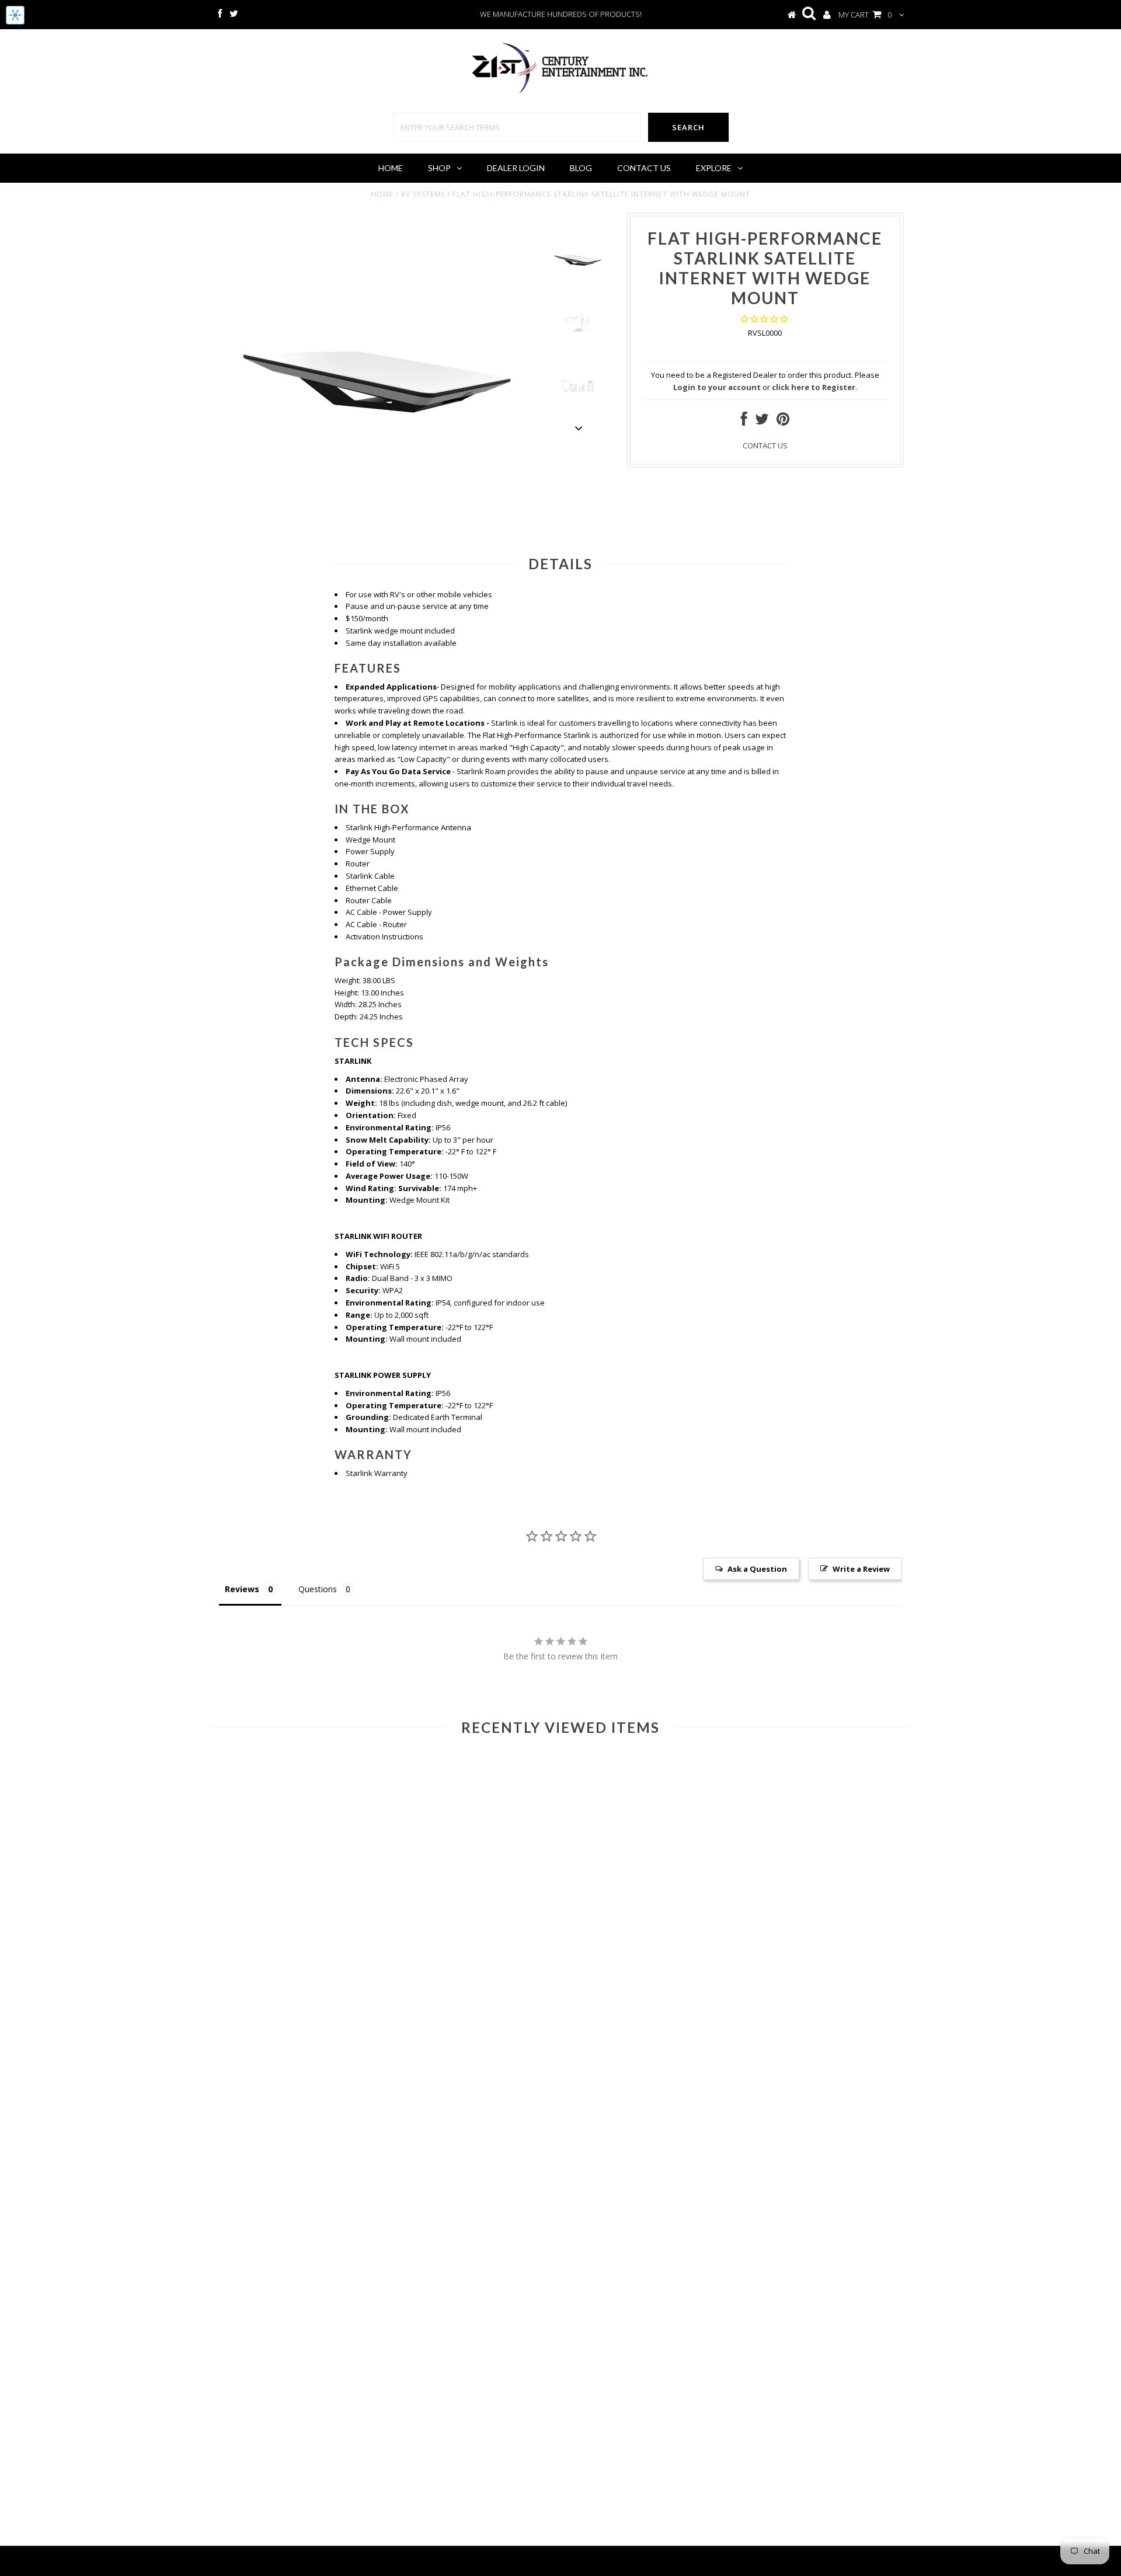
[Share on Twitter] (762, 422)
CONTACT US (765, 445)
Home (391, 168)
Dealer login (516, 168)
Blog (581, 168)
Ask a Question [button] (757, 1569)
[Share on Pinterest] (783, 422)
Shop (439, 168)
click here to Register (814, 387)
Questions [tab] (318, 1589)
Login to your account (717, 387)
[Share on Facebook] (744, 422)
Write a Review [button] (861, 1569)
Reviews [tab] (242, 1589)
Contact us (644, 168)
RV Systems (423, 194)
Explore (714, 168)
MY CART (865, 15)
